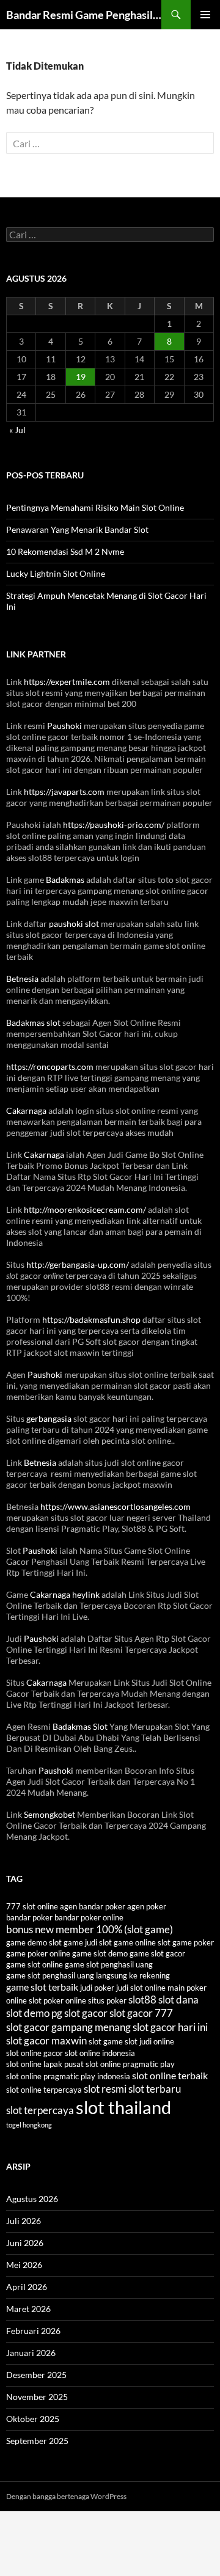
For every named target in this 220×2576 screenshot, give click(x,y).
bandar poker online (89, 1917)
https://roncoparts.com (50, 1067)
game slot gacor (157, 1953)
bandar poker (29, 1917)
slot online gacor (35, 2053)
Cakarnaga (26, 1111)
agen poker (147, 1906)
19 (81, 377)
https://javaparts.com (64, 792)
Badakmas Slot (80, 1726)
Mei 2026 (24, 2265)
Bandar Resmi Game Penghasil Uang (84, 15)
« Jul (17, 430)
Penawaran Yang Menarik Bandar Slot (77, 529)
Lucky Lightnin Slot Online (56, 573)
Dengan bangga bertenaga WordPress (66, 2496)
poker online (65, 2000)
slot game (106, 2041)
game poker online (38, 1953)
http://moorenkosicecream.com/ (85, 1209)
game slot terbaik (42, 1987)
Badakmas (65, 880)
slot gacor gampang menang (68, 2027)
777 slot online (32, 1906)
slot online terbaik (170, 2076)
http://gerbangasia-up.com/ (78, 1264)
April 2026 (27, 2287)
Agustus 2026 (32, 2199)
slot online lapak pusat (45, 2064)
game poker (193, 1942)
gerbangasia (49, 1418)
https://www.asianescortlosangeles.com (116, 1506)
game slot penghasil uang (109, 1964)
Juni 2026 (25, 2243)
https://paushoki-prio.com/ (114, 825)
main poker (187, 1988)
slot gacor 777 (141, 2013)
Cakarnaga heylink (65, 1594)
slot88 (142, 2000)
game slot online (35, 1964)
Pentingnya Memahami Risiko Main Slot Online (95, 507)
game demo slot (34, 1942)
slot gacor (86, 2013)
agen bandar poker (93, 1906)
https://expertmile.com (67, 682)
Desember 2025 (36, 2375)
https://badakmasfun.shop (91, 1319)
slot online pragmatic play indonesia (68, 2076)
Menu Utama (205, 15)
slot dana (178, 2000)
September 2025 (37, 2441)
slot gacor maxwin (46, 2040)
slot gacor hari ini (170, 2027)
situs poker (107, 2000)
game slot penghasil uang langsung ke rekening (88, 1975)
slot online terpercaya (44, 2090)
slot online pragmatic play (130, 2064)
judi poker (97, 1988)
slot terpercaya (40, 2110)
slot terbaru (155, 2089)
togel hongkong (29, 2125)
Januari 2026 (31, 2353)
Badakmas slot (33, 1023)
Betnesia (22, 979)
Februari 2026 (33, 2331)
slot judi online (149, 2041)
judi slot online (141, 1988)
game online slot (142, 1942)
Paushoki (64, 726)
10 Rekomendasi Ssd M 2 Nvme (65, 551)
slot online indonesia (100, 2053)
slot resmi (105, 2089)
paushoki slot (74, 924)
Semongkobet (50, 1814)
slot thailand (123, 2107)
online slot (24, 2000)
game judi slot (88, 1942)
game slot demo (100, 1953)
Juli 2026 (24, 2221)
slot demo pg (34, 2013)
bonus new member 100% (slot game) (90, 1929)
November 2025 (37, 2397)
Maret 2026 (28, 2309)
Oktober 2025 (33, 2419)
